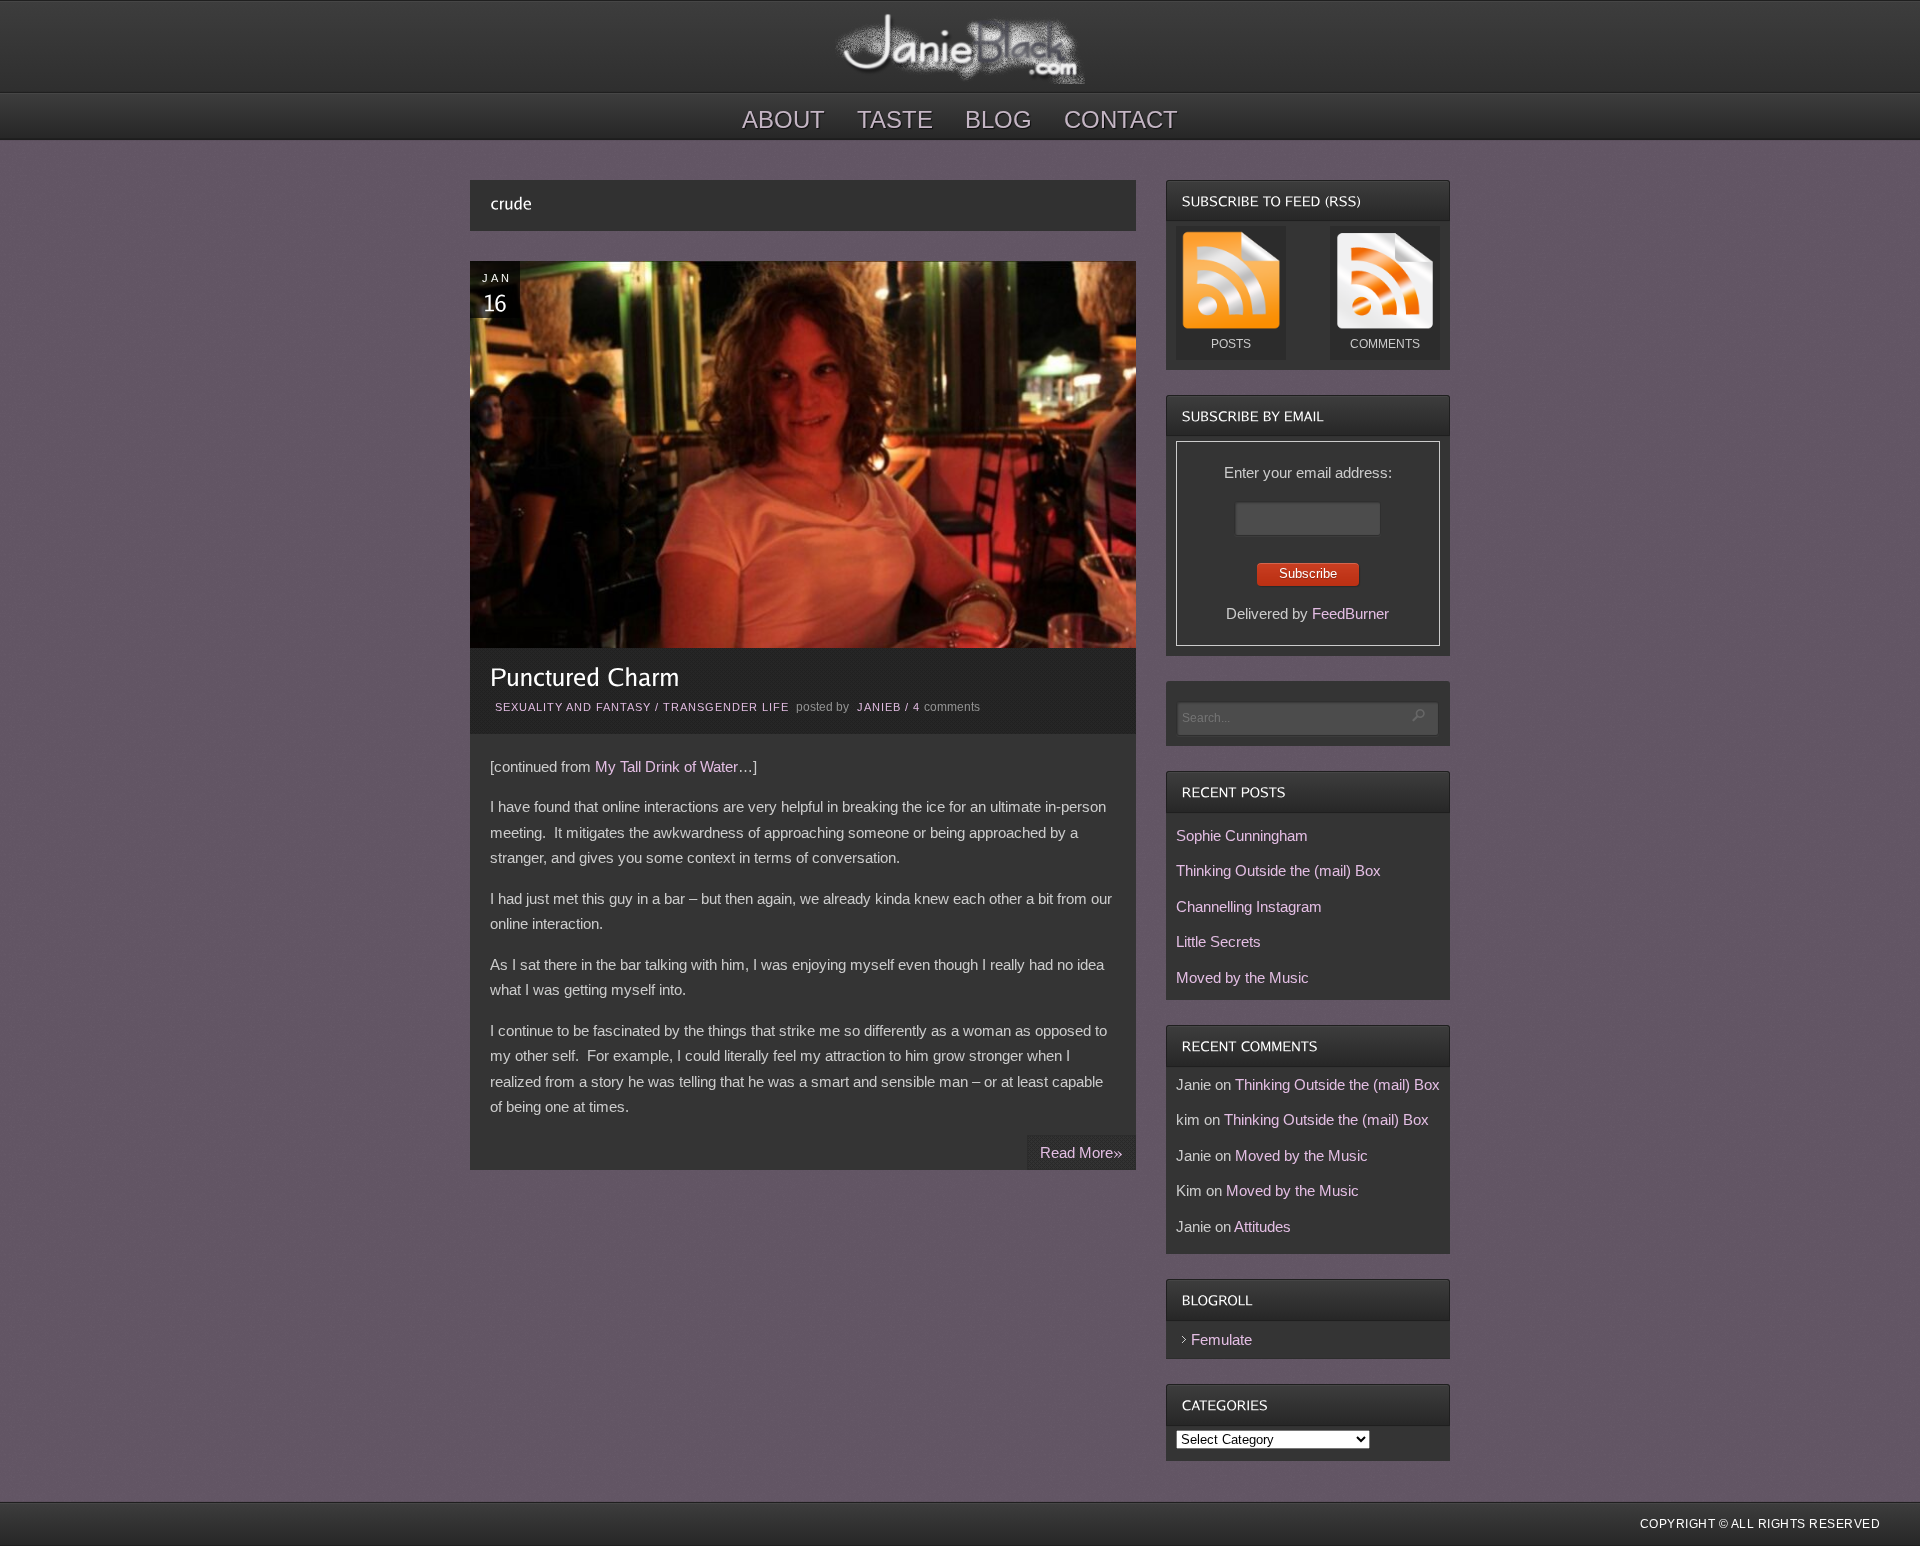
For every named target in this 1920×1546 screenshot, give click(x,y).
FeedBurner (1350, 613)
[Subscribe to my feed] (1231, 324)
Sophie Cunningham (1242, 835)
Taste (895, 119)
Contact (1121, 119)
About (783, 119)
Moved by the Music (1242, 977)
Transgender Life (726, 707)
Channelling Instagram (1249, 906)
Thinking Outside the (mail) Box (1278, 870)
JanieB (879, 707)
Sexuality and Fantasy (573, 707)
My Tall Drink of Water (666, 766)
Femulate (1221, 1339)
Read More (1081, 1151)
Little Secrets (1218, 941)
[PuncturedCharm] (585, 676)
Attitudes (1262, 1226)
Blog (998, 119)
